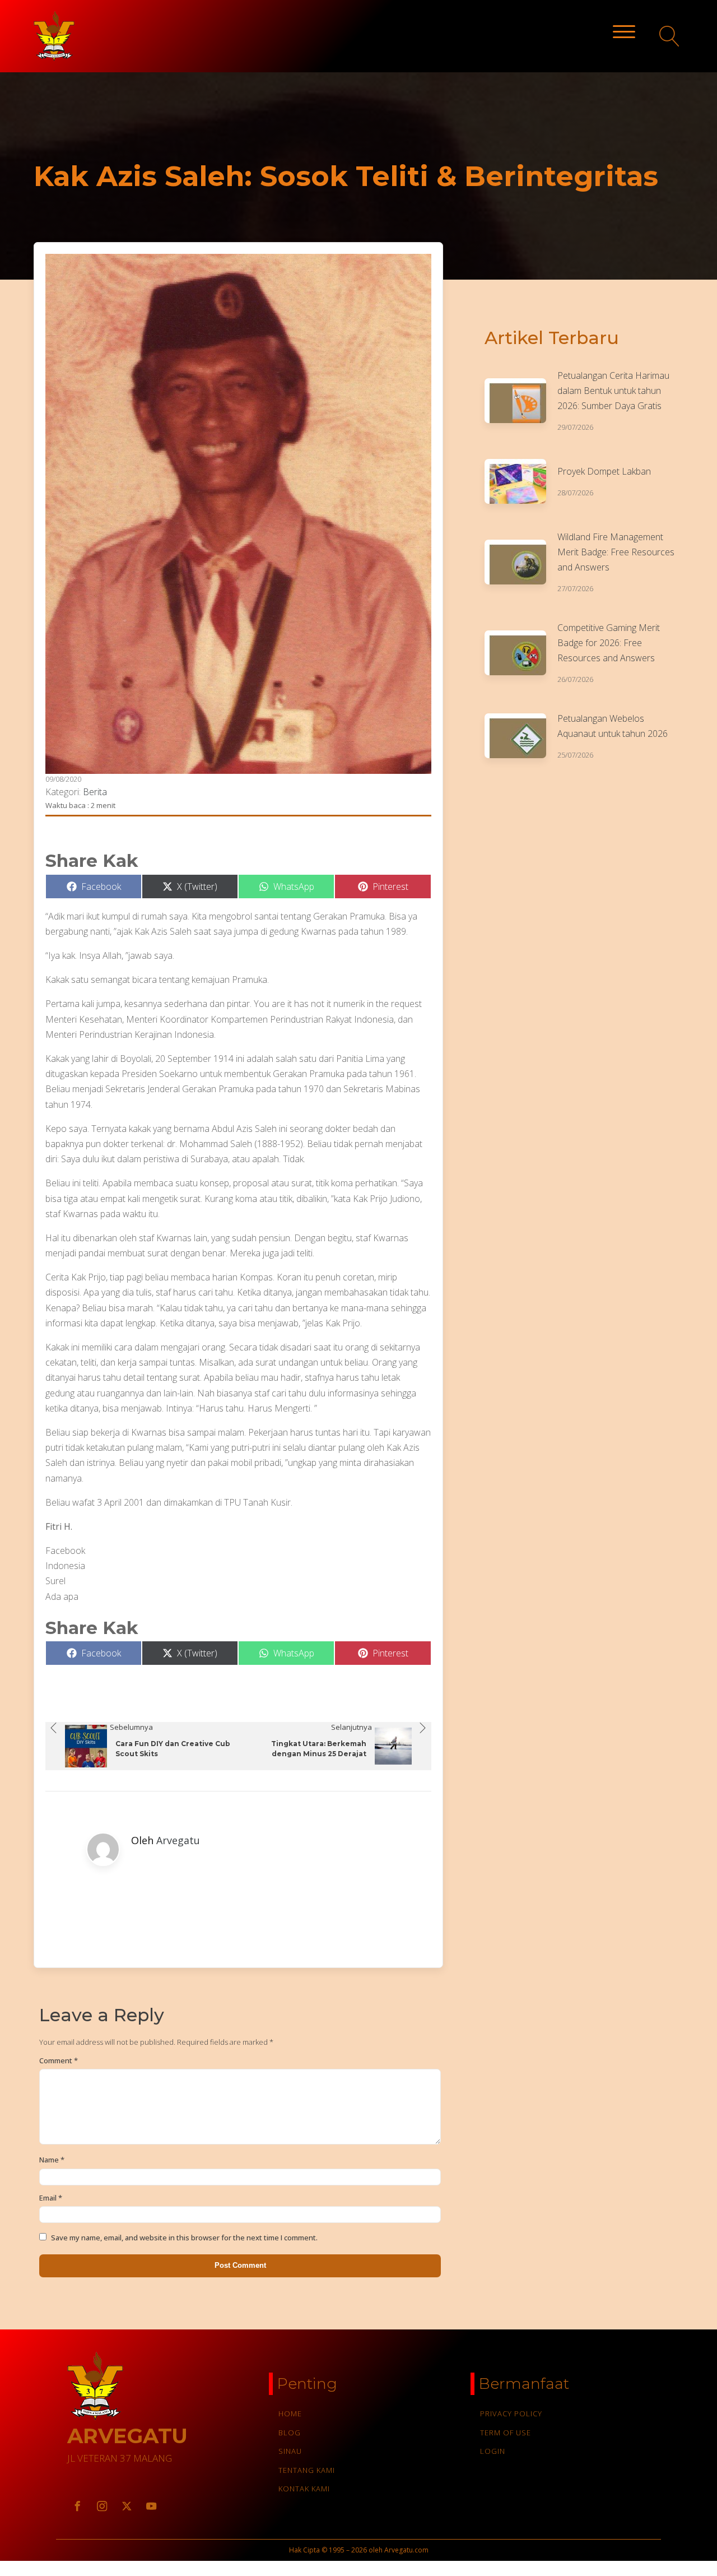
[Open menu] (624, 32)
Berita (95, 792)
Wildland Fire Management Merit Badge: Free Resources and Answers (616, 552)
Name (52, 2160)
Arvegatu (178, 1840)
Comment (59, 2060)
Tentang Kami (307, 2470)
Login (493, 2451)
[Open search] (670, 36)
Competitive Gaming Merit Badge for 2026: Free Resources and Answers (609, 643)
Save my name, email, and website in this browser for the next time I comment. (184, 2238)
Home (290, 2413)
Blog (290, 2433)
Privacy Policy (511, 2413)
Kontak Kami (304, 2489)
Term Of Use (506, 2433)
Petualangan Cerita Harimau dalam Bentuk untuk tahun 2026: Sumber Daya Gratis (613, 391)
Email (51, 2198)
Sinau (290, 2451)
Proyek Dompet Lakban (604, 471)
